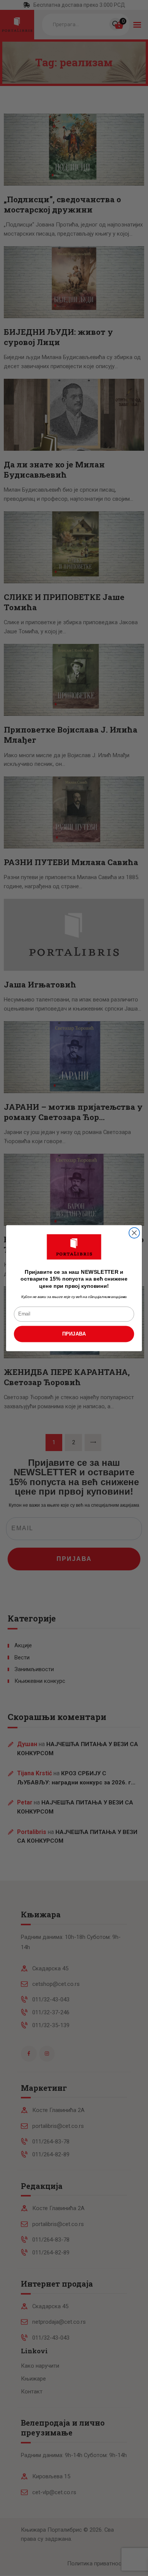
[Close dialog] (134, 1233)
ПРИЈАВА (74, 1334)
